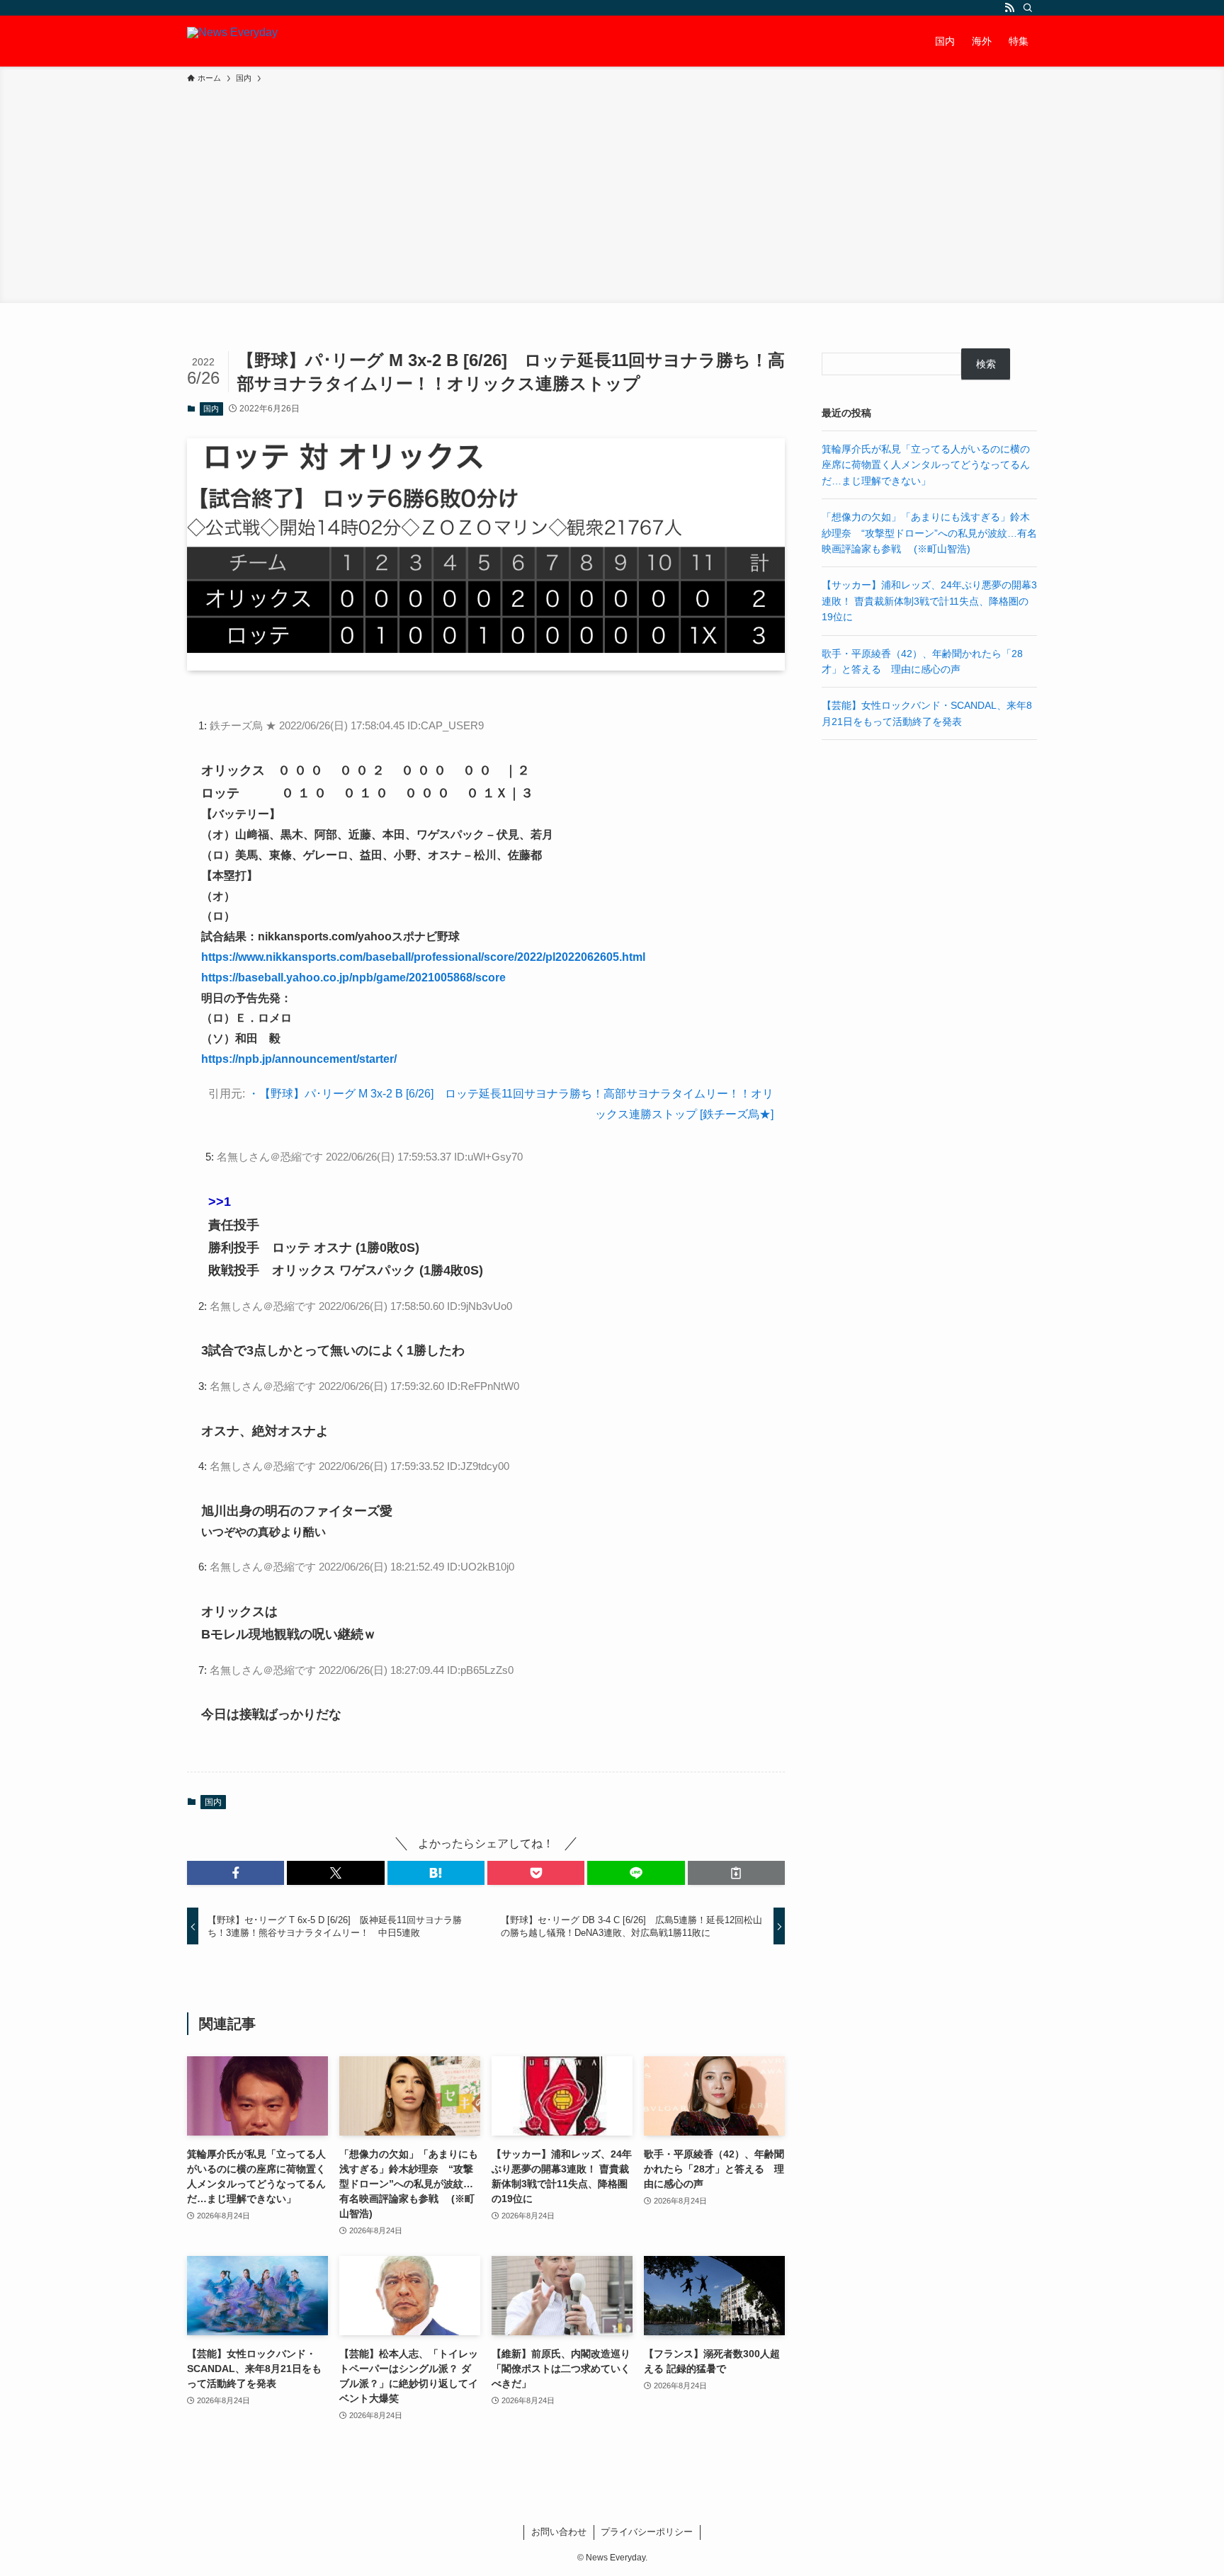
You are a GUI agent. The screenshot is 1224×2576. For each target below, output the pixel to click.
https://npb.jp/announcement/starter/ (299, 1059)
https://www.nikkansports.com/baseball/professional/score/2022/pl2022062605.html (423, 957)
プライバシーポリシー (647, 2532)
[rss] (1009, 8)
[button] (236, 1873)
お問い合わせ (559, 2532)
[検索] (1028, 8)
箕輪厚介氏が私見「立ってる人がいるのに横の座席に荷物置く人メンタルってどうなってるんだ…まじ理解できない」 (926, 465)
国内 (211, 409)
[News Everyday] (232, 41)
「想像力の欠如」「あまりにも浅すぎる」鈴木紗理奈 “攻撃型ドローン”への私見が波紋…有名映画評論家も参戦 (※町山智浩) (929, 533)
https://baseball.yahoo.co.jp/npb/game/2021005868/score (353, 978)
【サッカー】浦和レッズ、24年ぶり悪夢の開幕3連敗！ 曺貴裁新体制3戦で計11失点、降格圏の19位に (929, 601)
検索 (986, 364)
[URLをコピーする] (736, 1873)
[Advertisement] (612, 191)
